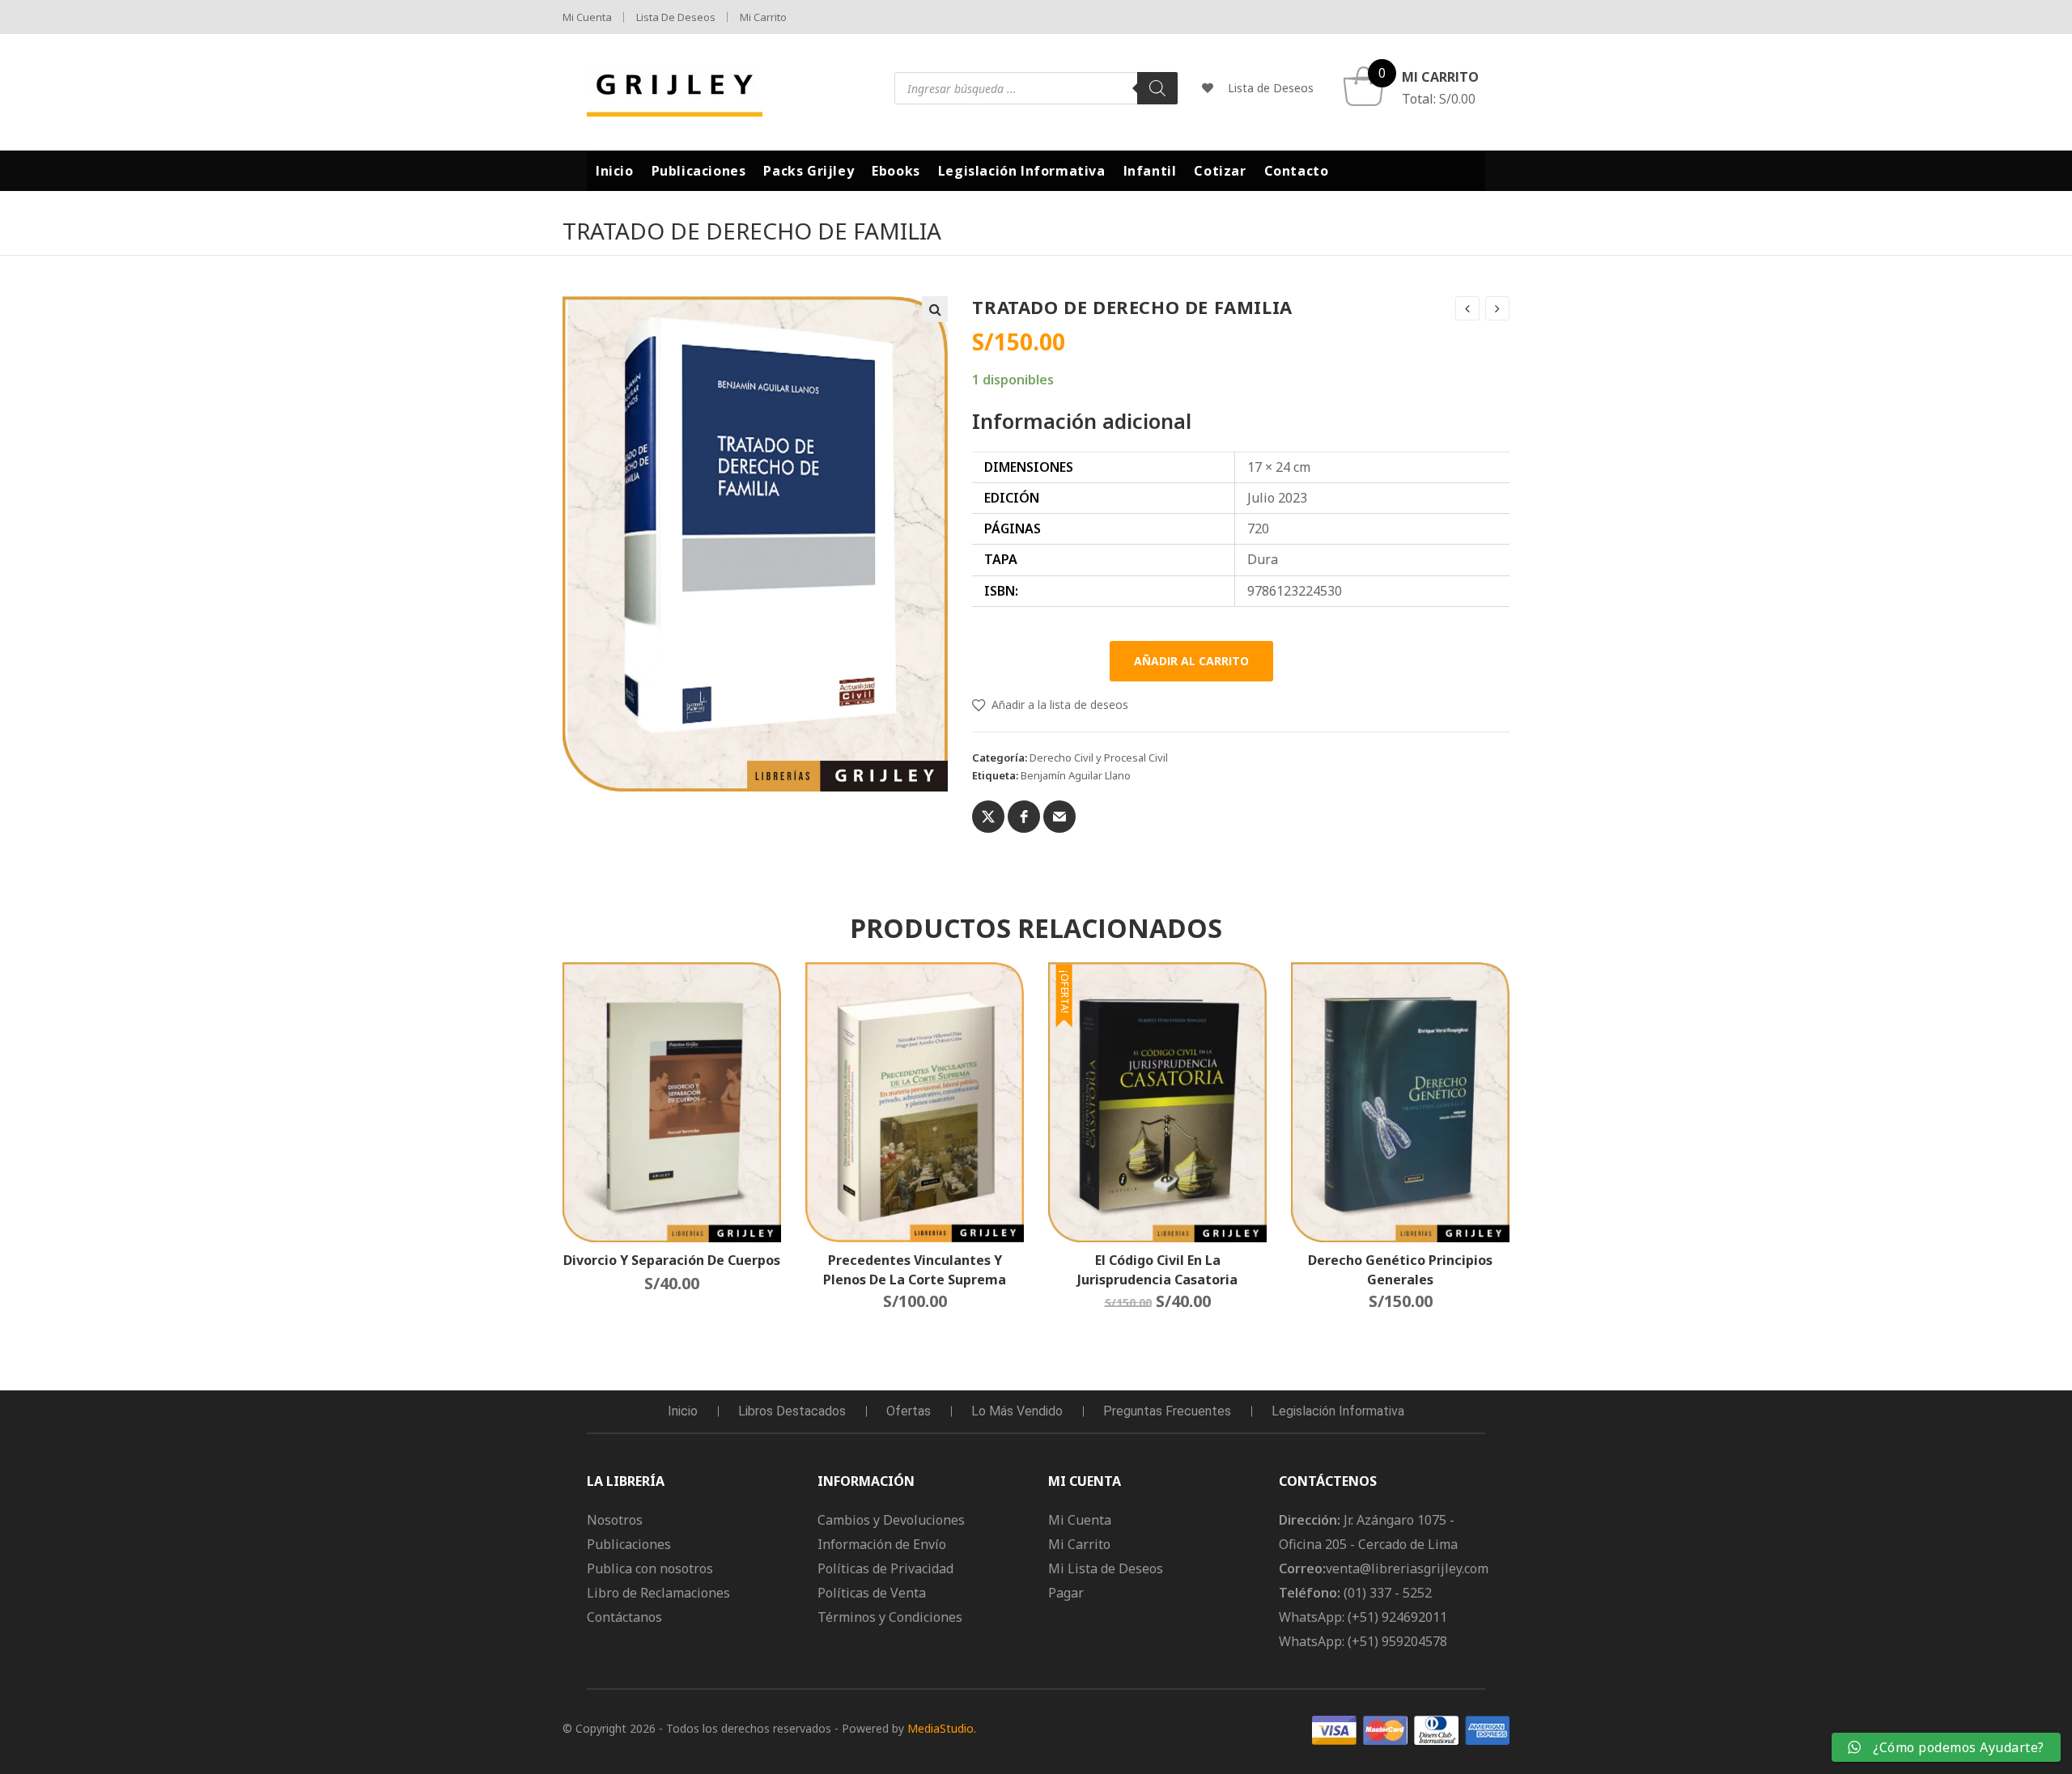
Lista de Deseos (676, 17)
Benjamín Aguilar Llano (1076, 775)
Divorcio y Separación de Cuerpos (672, 1260)
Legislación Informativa (1338, 1411)
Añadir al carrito (1191, 661)
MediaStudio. (942, 1728)
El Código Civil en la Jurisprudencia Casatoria (1157, 1269)
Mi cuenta (587, 17)
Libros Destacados (792, 1411)
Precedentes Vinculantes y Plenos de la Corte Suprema (915, 1269)
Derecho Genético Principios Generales (1400, 1269)
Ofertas (909, 1411)
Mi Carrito (763, 17)
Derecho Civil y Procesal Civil (1099, 758)
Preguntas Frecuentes (1167, 1411)
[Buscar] (1157, 88)
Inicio (683, 1411)
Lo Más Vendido (1017, 1411)
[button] (935, 309)
